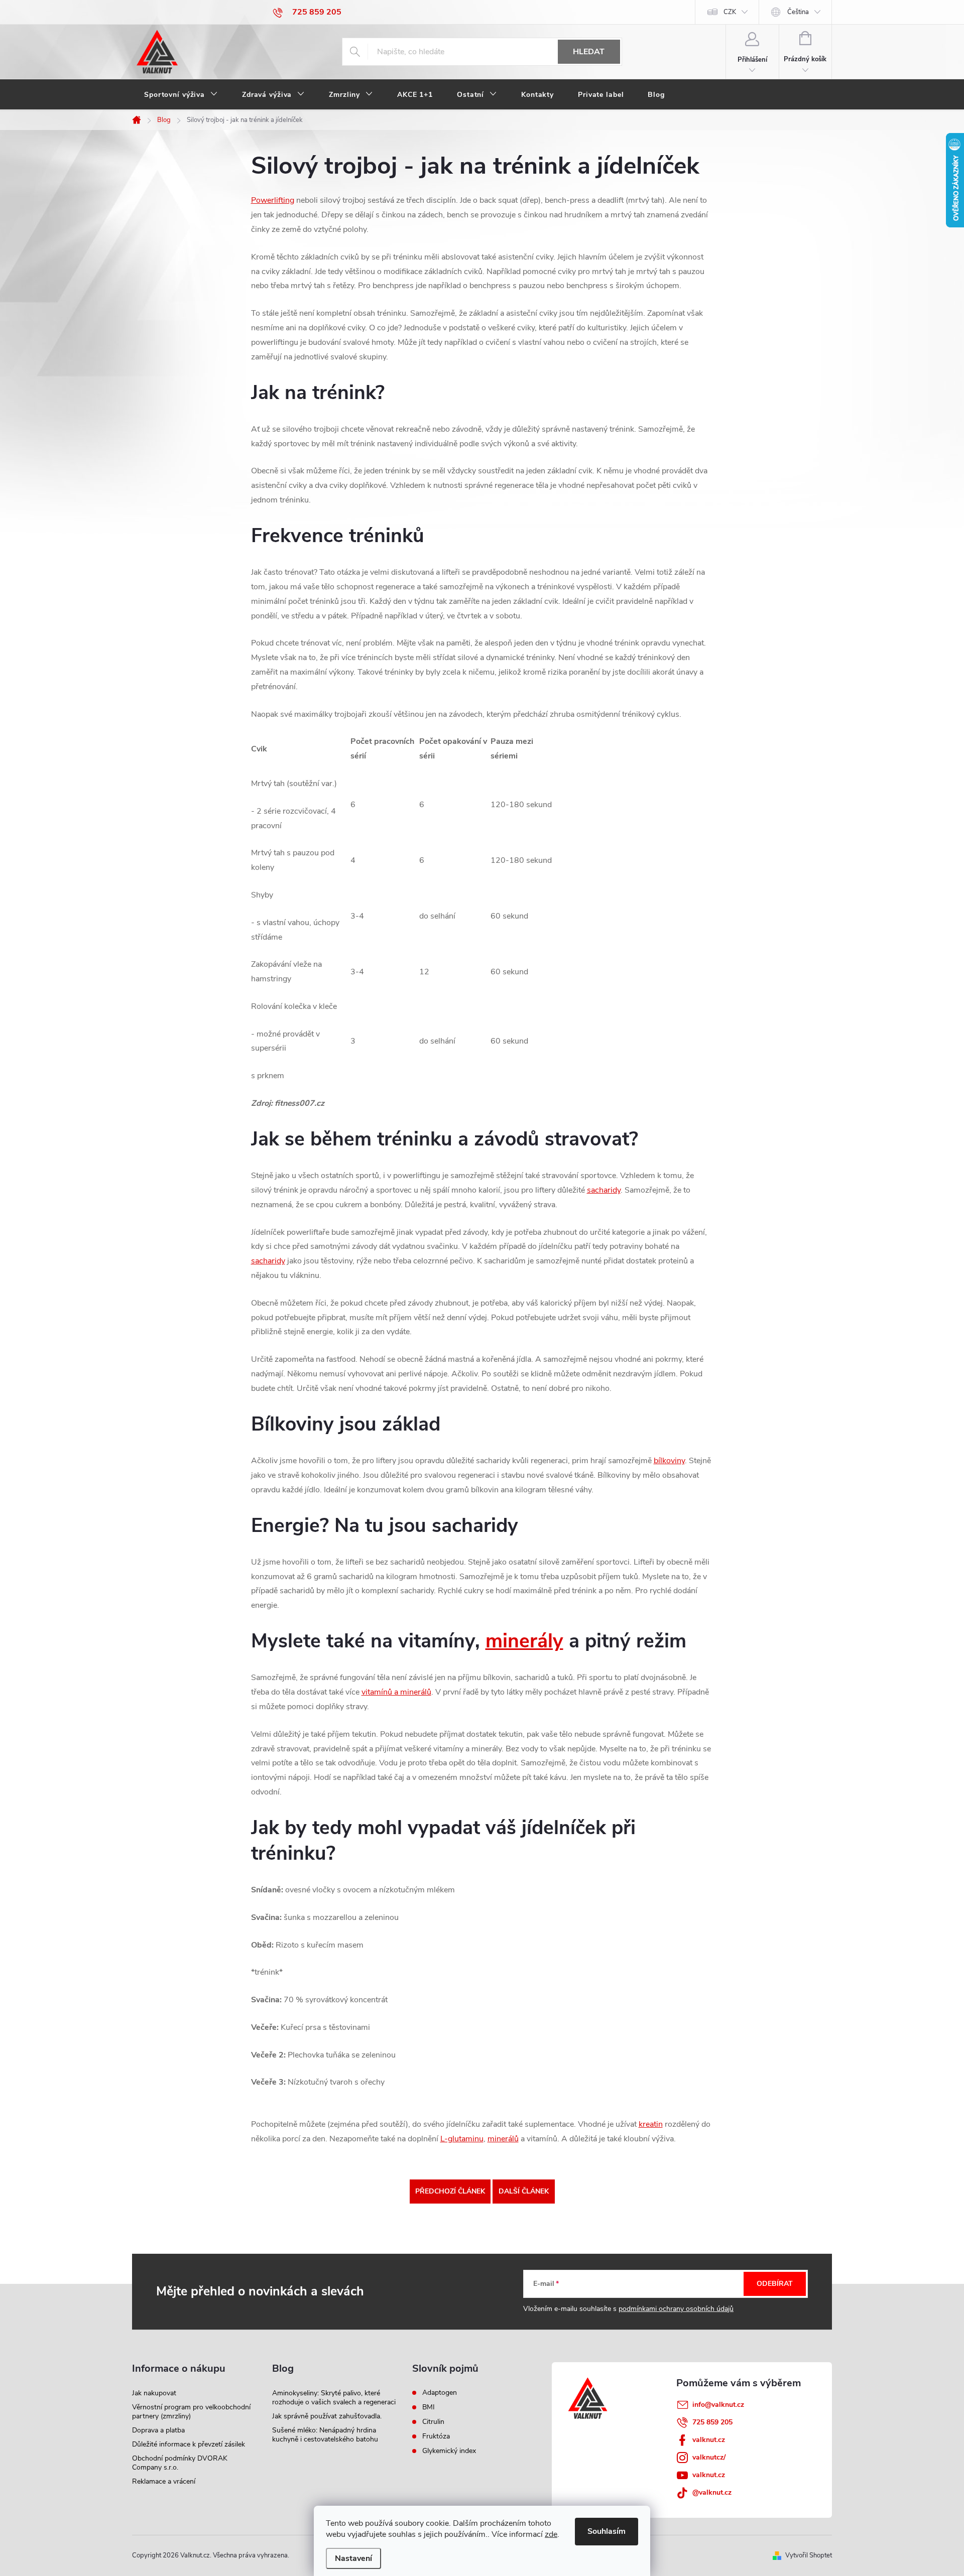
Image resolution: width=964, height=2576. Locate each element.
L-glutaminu (462, 2139)
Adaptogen (440, 2393)
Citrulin (433, 2422)
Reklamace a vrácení (164, 2481)
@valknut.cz (712, 2492)
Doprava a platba (158, 2430)
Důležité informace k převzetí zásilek (189, 2444)
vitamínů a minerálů (396, 1692)
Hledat (589, 52)
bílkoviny (669, 1461)
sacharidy (604, 1190)
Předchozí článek (450, 2191)
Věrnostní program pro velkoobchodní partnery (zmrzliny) (191, 2412)
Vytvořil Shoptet (809, 2555)
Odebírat (775, 2284)
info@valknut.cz (718, 2405)
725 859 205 (712, 2422)
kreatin (651, 2124)
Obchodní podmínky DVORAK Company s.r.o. (180, 2463)
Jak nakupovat (154, 2393)
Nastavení (353, 2558)
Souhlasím (607, 2531)
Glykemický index (449, 2451)
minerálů (503, 2139)
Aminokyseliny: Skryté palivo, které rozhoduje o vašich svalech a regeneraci (334, 2398)
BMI (429, 2407)
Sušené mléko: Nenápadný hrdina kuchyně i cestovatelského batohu (325, 2435)
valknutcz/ (709, 2457)
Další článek (524, 2191)
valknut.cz (709, 2440)
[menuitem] (181, 95)
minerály (524, 1641)
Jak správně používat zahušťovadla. (327, 2416)
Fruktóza (436, 2436)
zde (551, 2534)
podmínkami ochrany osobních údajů (676, 2309)
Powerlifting (273, 200)
